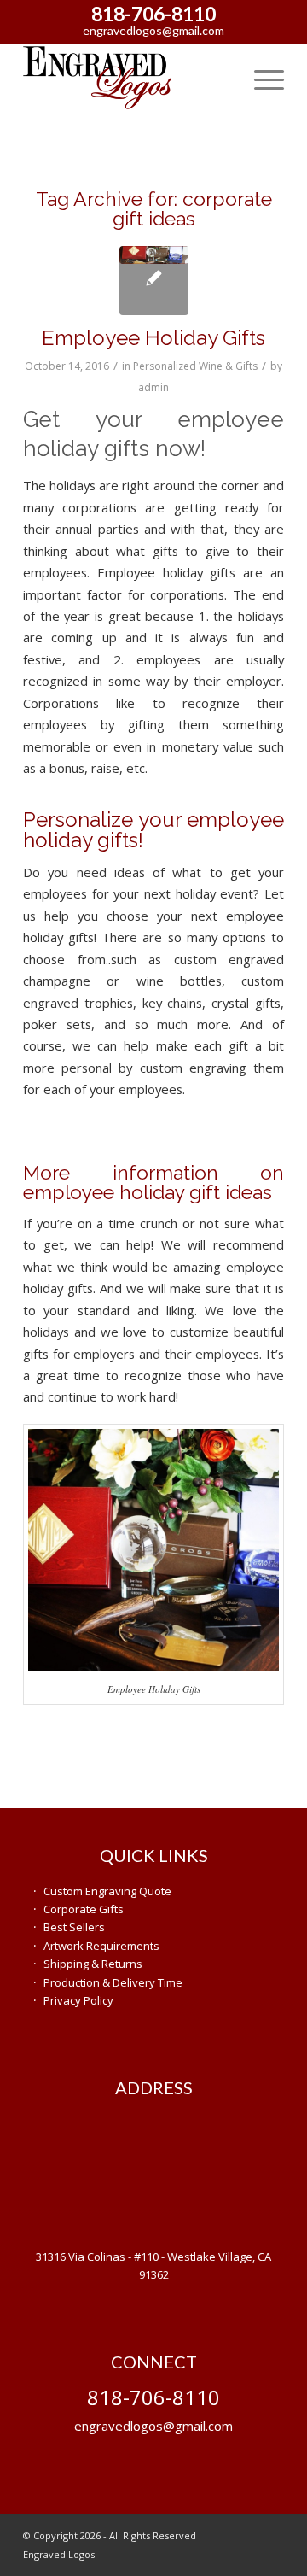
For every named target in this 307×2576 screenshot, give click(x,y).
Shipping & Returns (93, 1964)
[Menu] (261, 78)
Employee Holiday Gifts (153, 338)
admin (153, 387)
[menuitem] (220, 78)
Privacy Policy (78, 2000)
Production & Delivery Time (113, 1982)
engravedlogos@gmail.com (153, 30)
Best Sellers (74, 1927)
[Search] (220, 78)
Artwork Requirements (101, 1946)
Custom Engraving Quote (107, 1891)
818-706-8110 (153, 14)
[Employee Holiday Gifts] (154, 281)
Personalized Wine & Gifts (195, 366)
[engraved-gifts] (127, 78)
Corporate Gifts (84, 1909)
